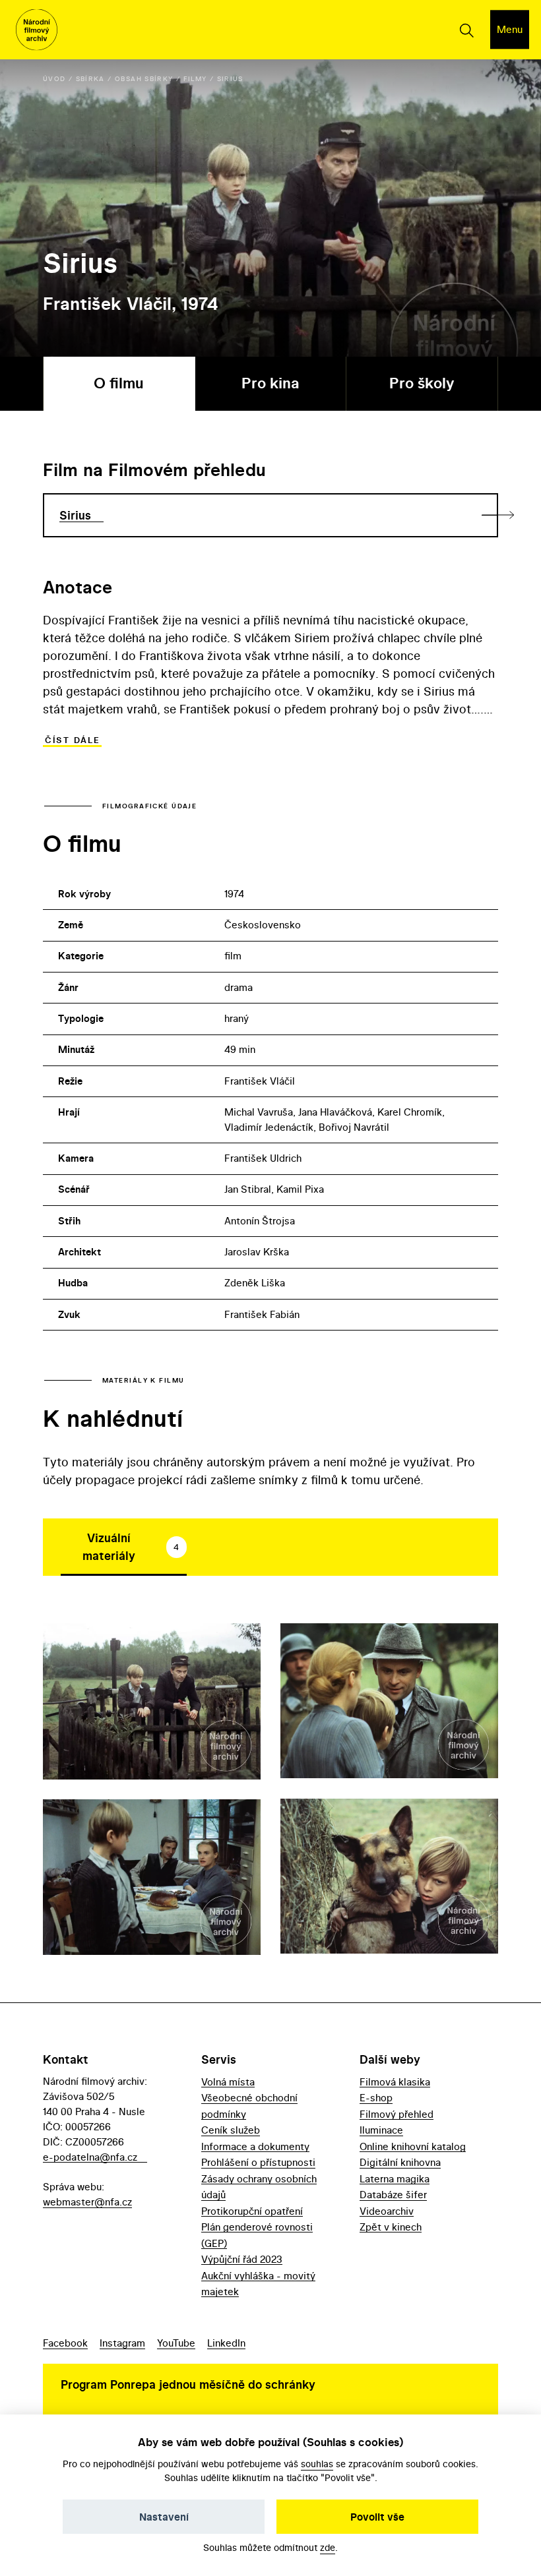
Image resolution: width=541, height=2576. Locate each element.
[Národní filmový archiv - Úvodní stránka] (37, 30)
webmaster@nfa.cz (87, 2202)
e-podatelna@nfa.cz (90, 2157)
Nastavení (164, 2517)
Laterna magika (395, 2179)
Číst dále (72, 740)
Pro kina (270, 383)
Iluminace (381, 2130)
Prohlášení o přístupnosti (258, 2162)
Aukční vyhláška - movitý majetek (258, 2284)
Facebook (65, 2343)
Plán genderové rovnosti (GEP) (257, 2235)
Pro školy (422, 383)
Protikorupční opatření (252, 2211)
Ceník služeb (231, 2130)
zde (328, 2547)
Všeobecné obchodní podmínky (249, 2106)
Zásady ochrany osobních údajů (259, 2187)
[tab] (124, 1547)
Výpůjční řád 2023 (242, 2259)
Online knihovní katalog (413, 2146)
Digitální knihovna (400, 2162)
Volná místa (228, 2082)
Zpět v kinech (391, 2227)
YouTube (176, 2343)
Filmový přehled (397, 2114)
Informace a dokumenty (255, 2146)
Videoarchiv (387, 2211)
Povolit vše (377, 2517)
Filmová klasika (395, 2082)
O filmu (119, 383)
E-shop (376, 2098)
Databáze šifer (393, 2195)
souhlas (317, 2464)
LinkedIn (226, 2343)
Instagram (122, 2343)
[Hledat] (466, 30)
